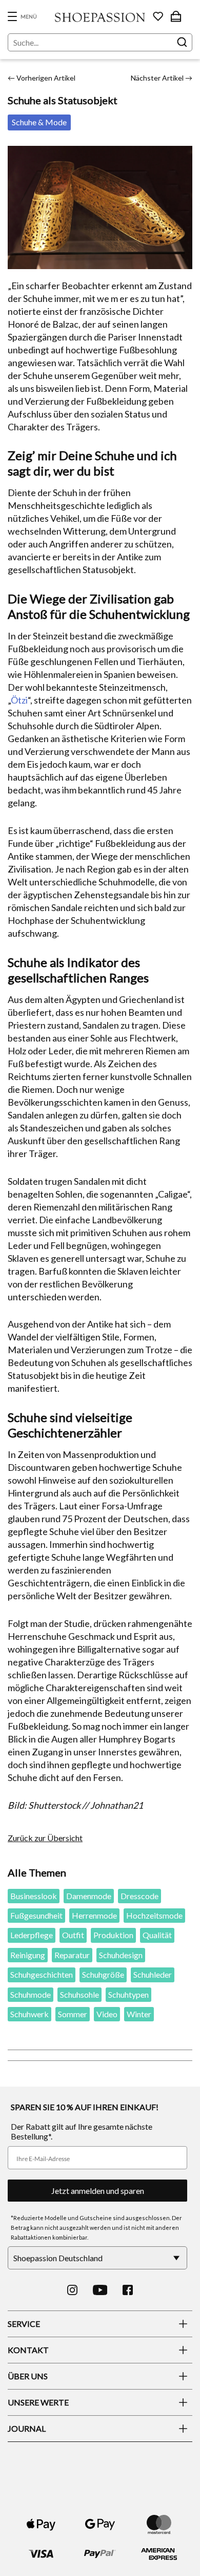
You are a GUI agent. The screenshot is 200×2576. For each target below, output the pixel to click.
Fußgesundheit (36, 1915)
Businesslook (34, 1896)
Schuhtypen (128, 1994)
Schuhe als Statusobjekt (63, 100)
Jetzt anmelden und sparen (98, 2191)
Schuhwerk (29, 2014)
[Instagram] (72, 2290)
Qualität (157, 1935)
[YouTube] (100, 2290)
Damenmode (89, 1896)
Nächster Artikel (162, 78)
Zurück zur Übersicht (45, 1838)
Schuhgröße (103, 1974)
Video (107, 2014)
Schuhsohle (79, 1994)
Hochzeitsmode (154, 1915)
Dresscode (139, 1896)
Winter (139, 2014)
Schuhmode (31, 1994)
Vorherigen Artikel (42, 78)
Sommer (73, 2014)
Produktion (113, 1935)
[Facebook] (128, 2290)
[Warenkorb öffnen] (176, 16)
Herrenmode (94, 1915)
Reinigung (28, 1955)
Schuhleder (153, 1974)
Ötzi (19, 700)
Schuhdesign (121, 1955)
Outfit (73, 1935)
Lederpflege (32, 1935)
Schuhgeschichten (42, 1974)
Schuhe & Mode (39, 122)
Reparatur (72, 1955)
